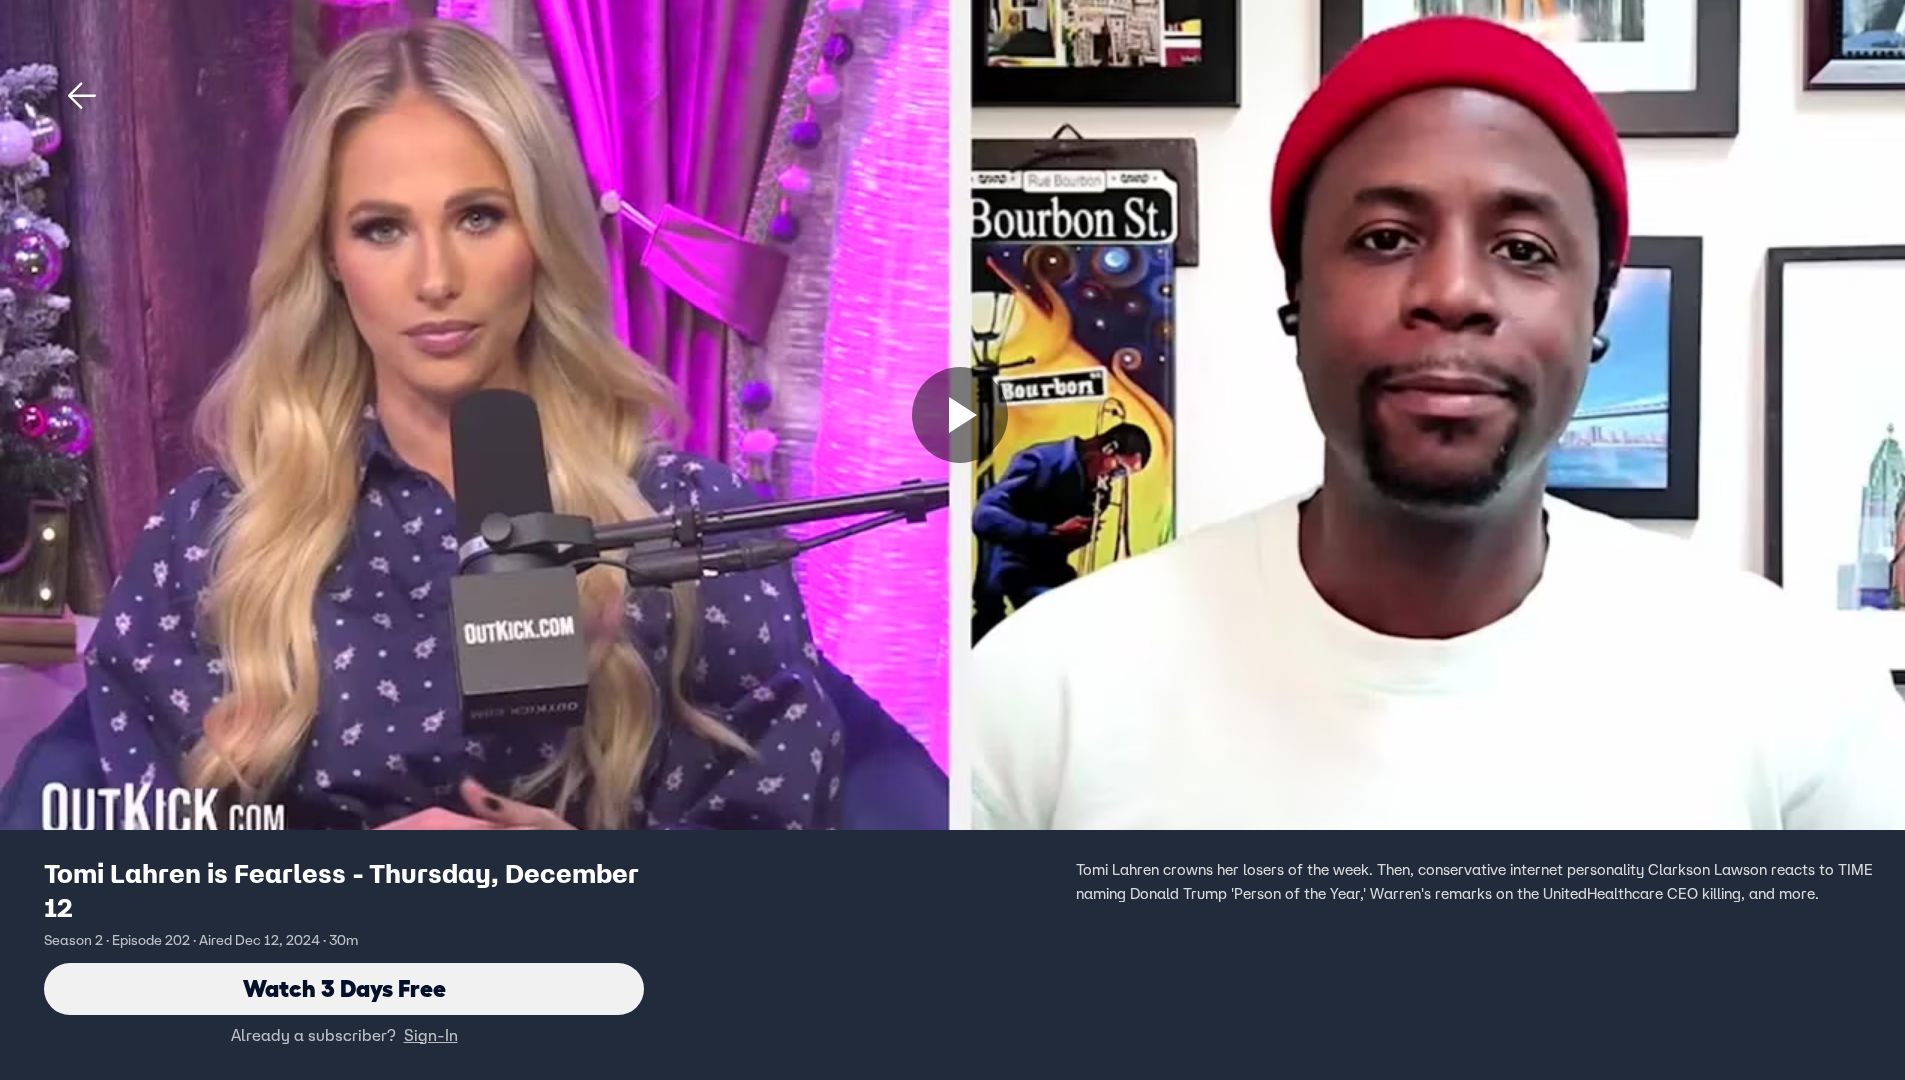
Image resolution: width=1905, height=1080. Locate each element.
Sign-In (431, 1035)
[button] (82, 96)
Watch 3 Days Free (344, 988)
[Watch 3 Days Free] (960, 415)
